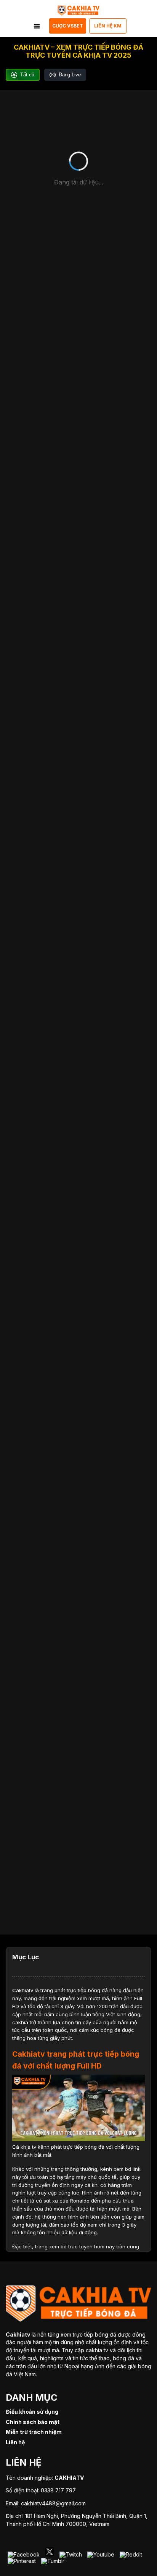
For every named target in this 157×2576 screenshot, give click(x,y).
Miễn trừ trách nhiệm (34, 2432)
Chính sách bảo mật (33, 2422)
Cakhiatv (23, 1990)
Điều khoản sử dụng (32, 2412)
